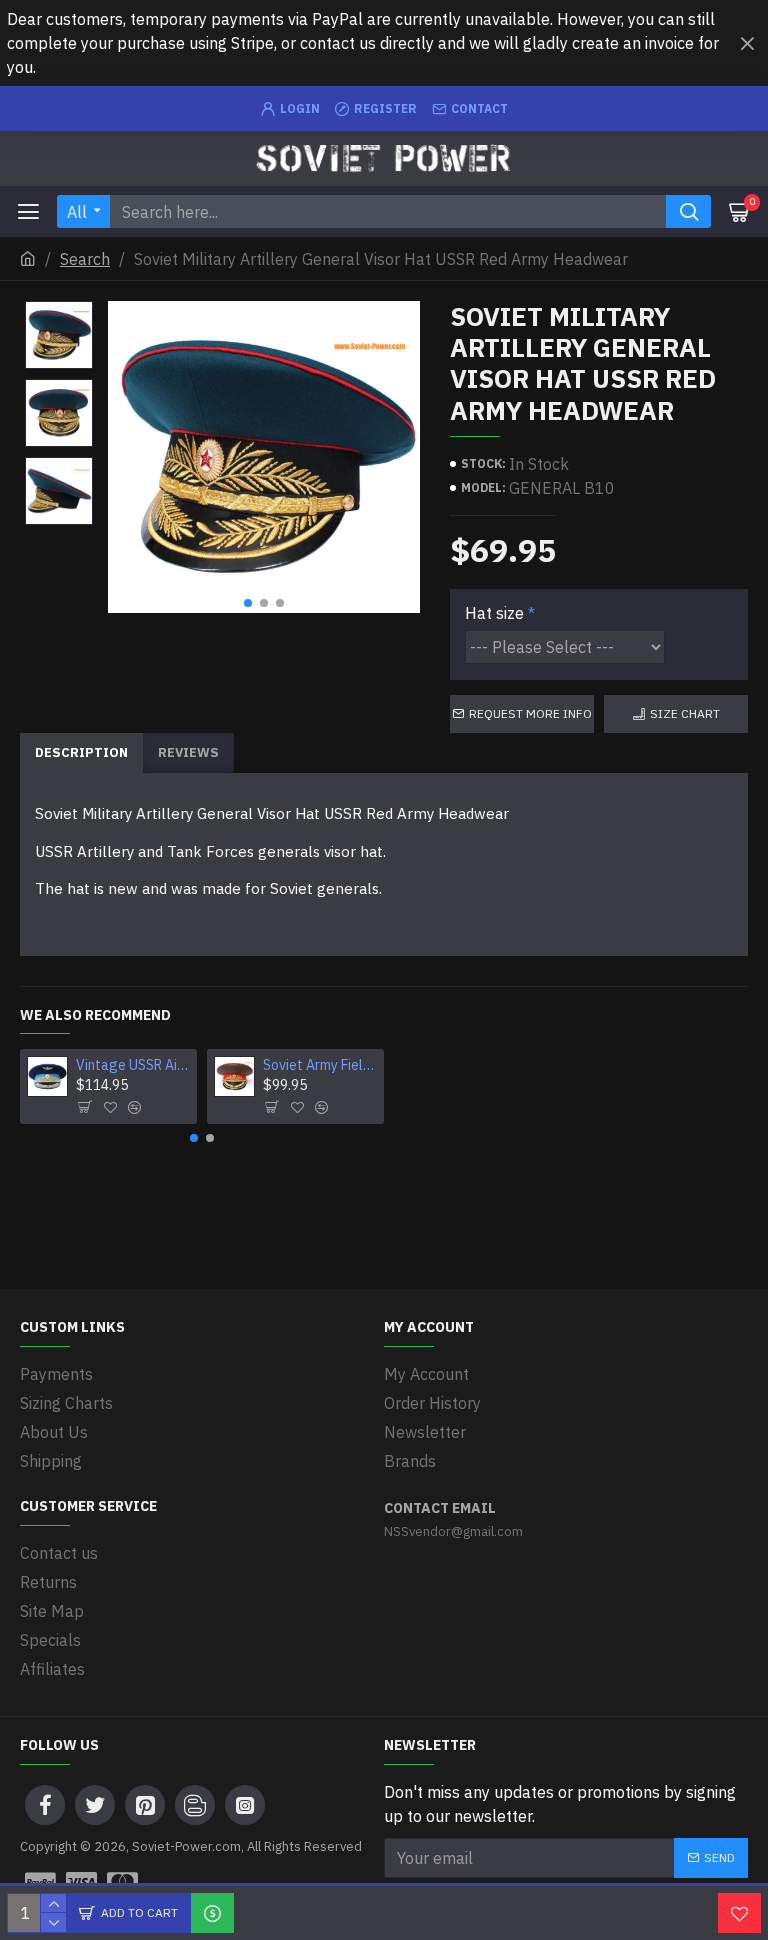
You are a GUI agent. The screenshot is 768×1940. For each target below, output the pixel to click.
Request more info (530, 713)
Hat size (494, 613)
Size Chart (685, 713)
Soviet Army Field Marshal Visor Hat (320, 1065)
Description (81, 752)
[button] (248, 603)
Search (85, 259)
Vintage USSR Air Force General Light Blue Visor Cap (133, 1065)
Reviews (188, 752)
